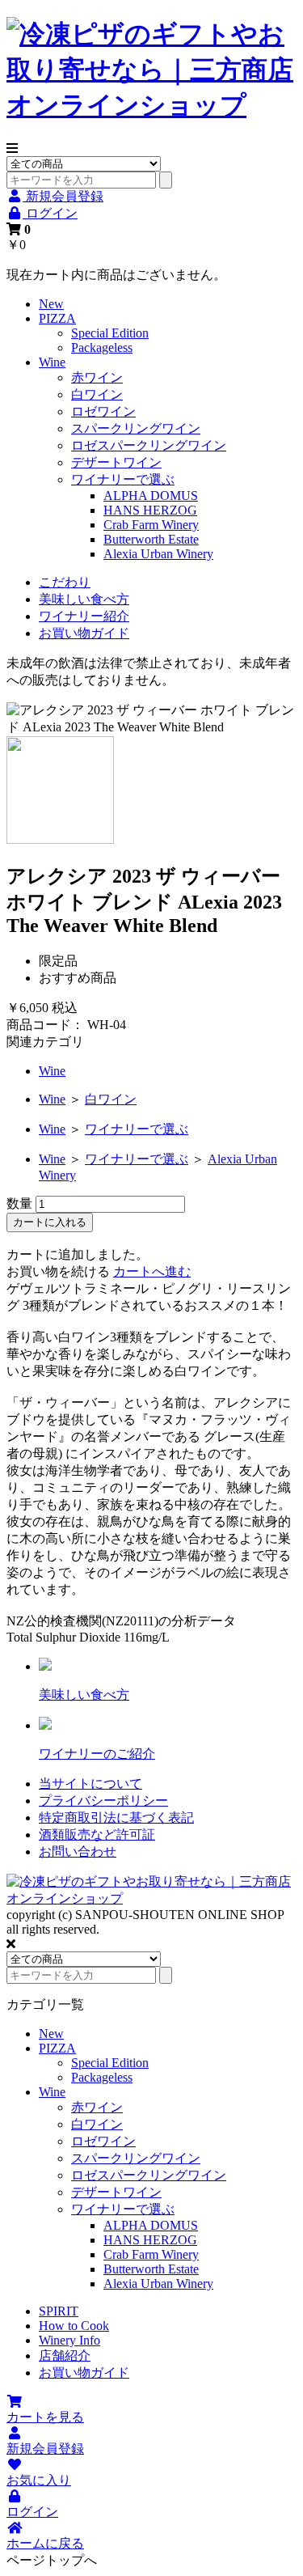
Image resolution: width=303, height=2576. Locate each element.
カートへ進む (152, 1271)
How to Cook (74, 2326)
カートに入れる (50, 1222)
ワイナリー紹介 (84, 616)
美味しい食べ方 (84, 599)
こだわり (65, 582)
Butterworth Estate (151, 539)
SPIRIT (59, 2311)
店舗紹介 (65, 2356)
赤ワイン (97, 377)
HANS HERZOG (150, 510)
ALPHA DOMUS (151, 496)
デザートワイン (116, 462)
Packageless (102, 347)
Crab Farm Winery (151, 525)
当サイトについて (90, 1784)
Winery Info (69, 2340)
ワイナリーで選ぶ (123, 479)
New (51, 304)
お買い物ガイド (84, 633)
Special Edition (110, 333)
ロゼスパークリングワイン (149, 445)
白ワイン (97, 394)
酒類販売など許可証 (97, 1835)
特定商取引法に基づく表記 (116, 1818)
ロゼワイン (103, 411)
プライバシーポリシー (103, 1801)
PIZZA (57, 318)
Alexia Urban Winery (158, 554)
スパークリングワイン (136, 428)
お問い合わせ (78, 1851)
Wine (52, 362)
